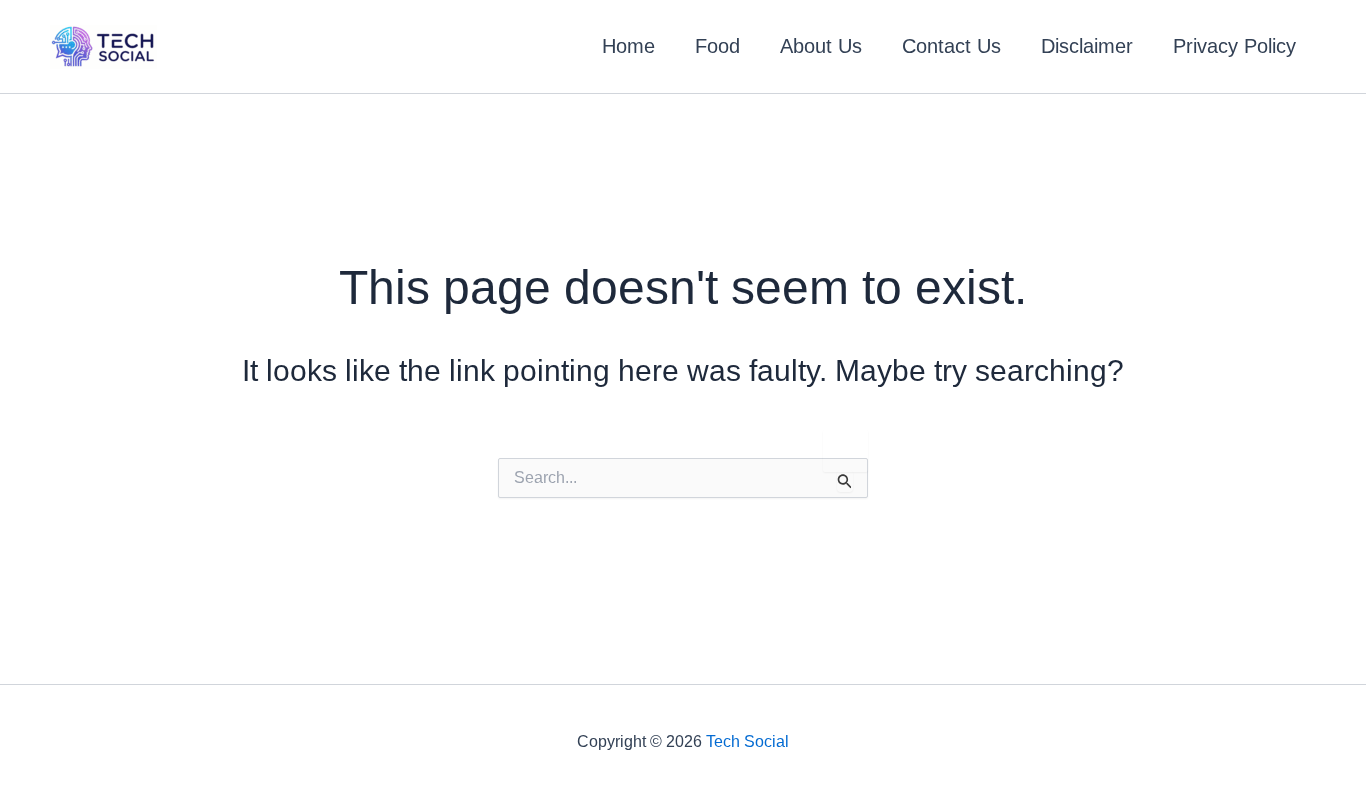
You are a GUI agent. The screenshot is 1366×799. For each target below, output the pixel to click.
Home (628, 46)
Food (717, 46)
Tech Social (747, 741)
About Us (821, 46)
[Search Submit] (845, 481)
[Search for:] (683, 478)
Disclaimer (1087, 46)
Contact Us (951, 46)
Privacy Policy (1234, 46)
